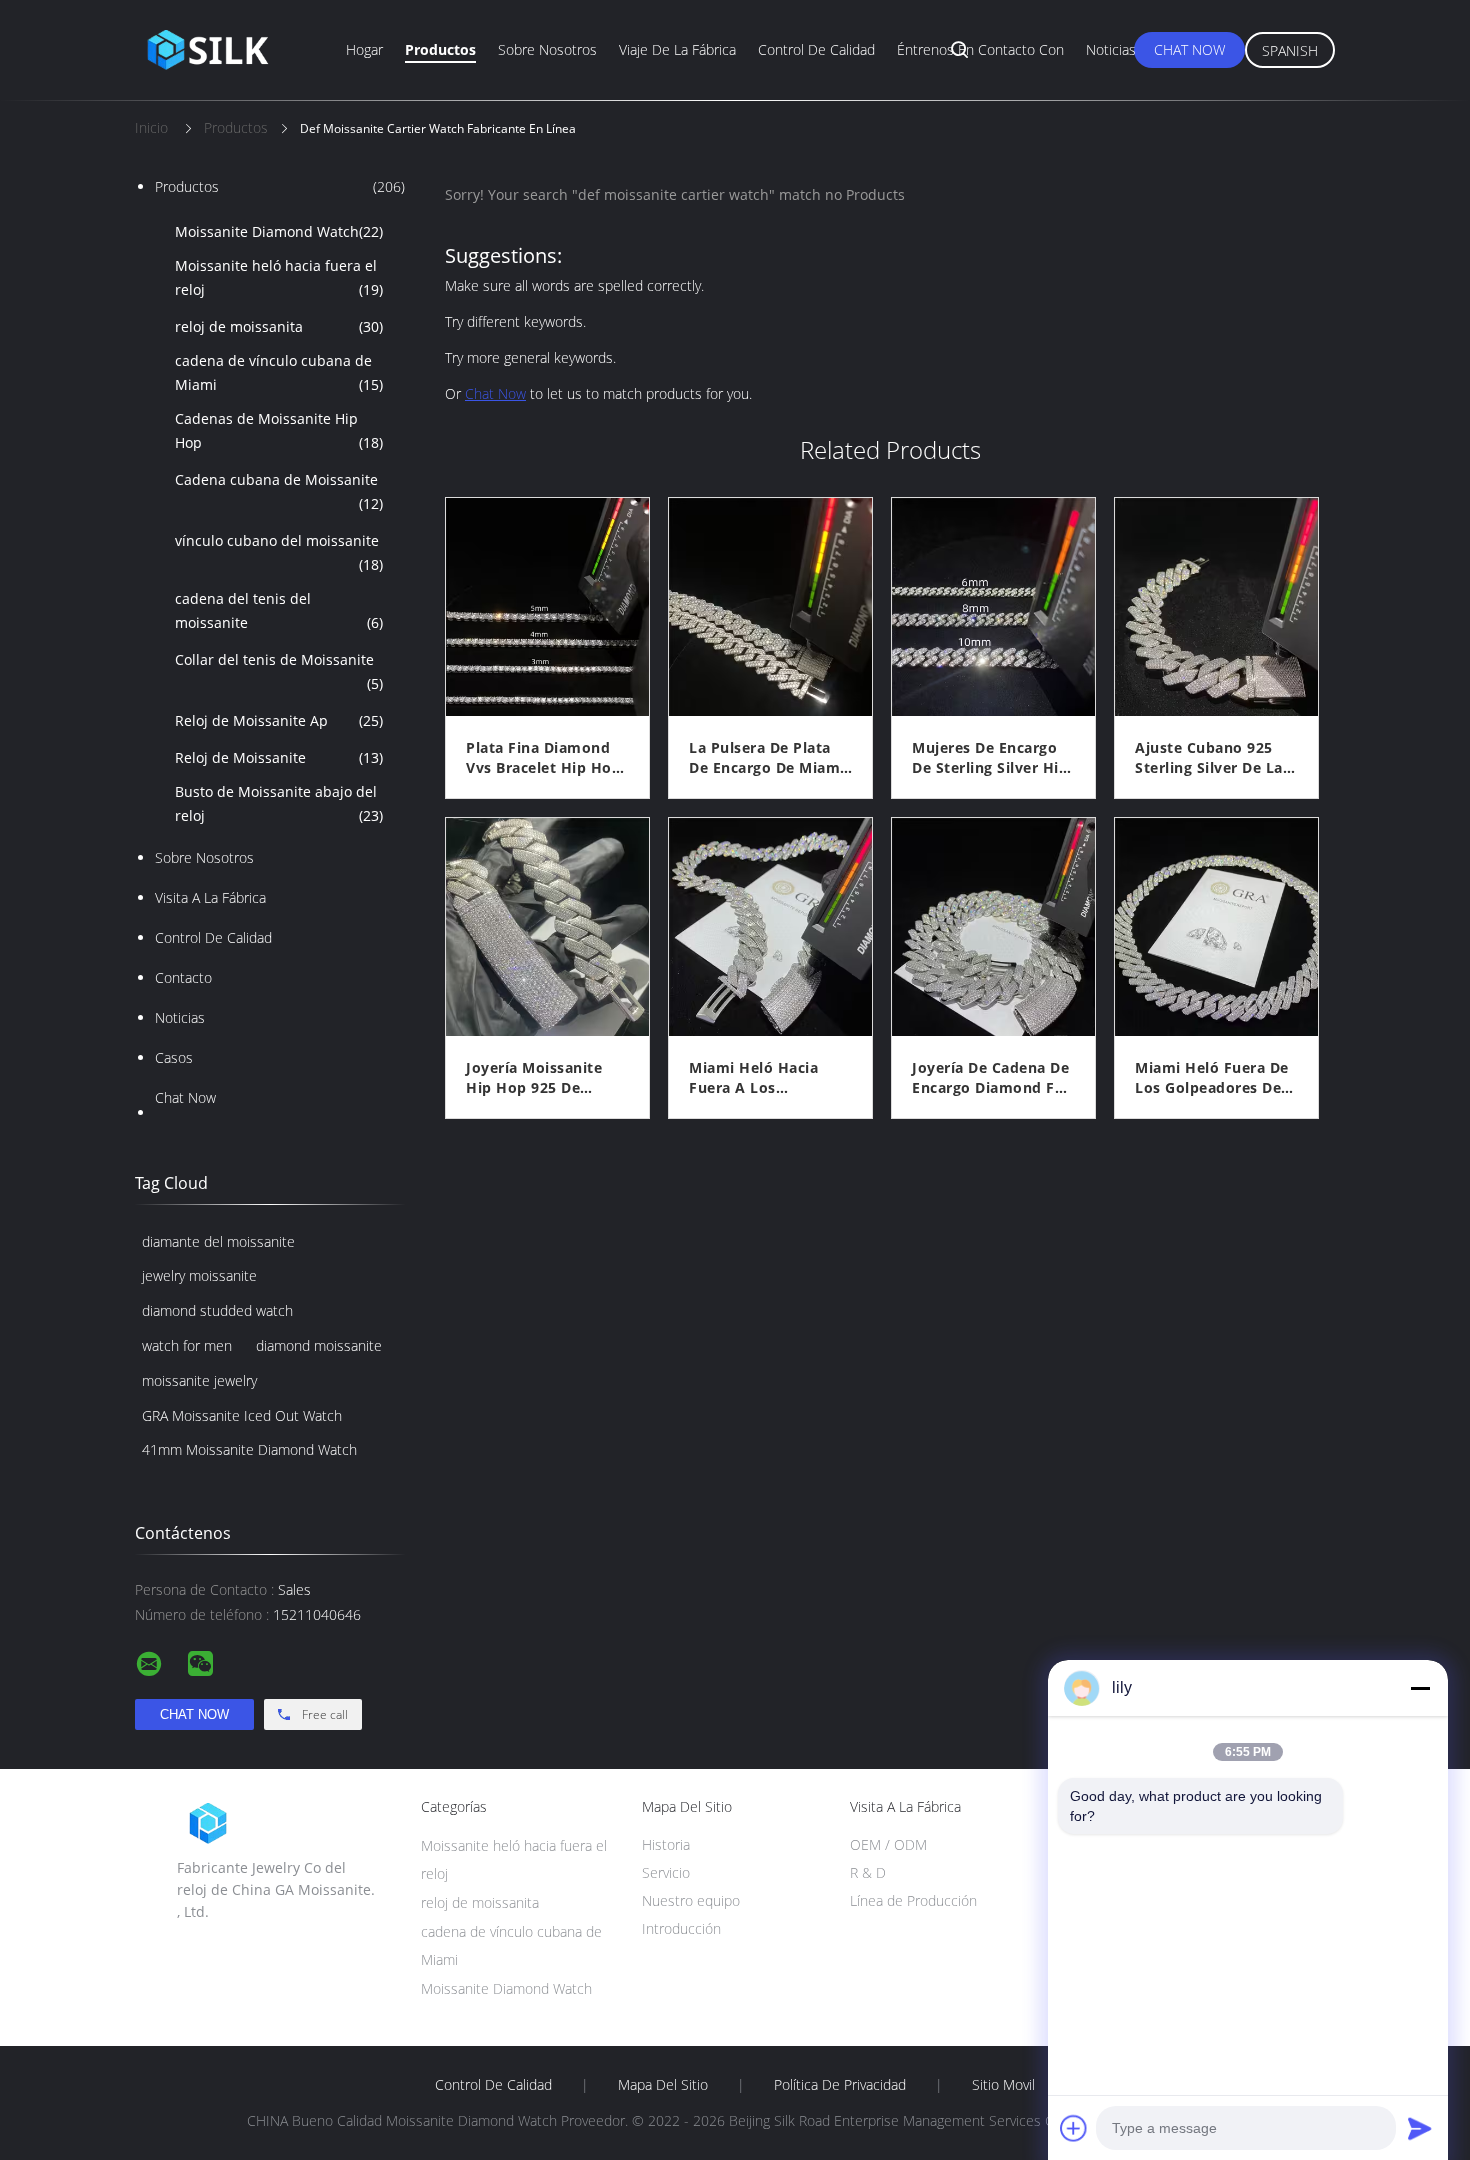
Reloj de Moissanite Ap (279, 720)
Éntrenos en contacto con (980, 49)
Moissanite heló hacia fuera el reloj (279, 277)
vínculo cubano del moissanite (279, 552)
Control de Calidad (213, 937)
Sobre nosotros (547, 49)
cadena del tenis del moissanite (279, 610)
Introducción (681, 1928)
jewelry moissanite (199, 1275)
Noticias (1111, 49)
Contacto (183, 977)
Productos (440, 49)
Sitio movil (1003, 2085)
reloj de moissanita (279, 326)
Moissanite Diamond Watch (279, 231)
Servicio (666, 1872)
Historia (666, 1844)
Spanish (1290, 50)
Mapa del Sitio (663, 2085)
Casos (174, 1057)
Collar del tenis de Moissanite (279, 671)
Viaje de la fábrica (677, 49)
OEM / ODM (888, 1844)
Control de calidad (816, 49)
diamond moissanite (319, 1345)
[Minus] (1420, 1688)
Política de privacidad (840, 2085)
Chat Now (1189, 49)
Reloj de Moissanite (279, 757)
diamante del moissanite (218, 1241)
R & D (868, 1872)
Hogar (364, 49)
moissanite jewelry (199, 1380)
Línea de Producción (913, 1900)
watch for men (187, 1345)
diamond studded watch (217, 1310)
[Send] (1420, 2128)
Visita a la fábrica (210, 897)
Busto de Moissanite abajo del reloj (279, 803)
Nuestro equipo (691, 1900)
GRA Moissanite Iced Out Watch (242, 1415)
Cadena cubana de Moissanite (279, 491)
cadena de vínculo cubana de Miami (279, 372)
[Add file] (1074, 2128)
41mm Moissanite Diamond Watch (249, 1449)
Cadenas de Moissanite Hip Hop (279, 430)
